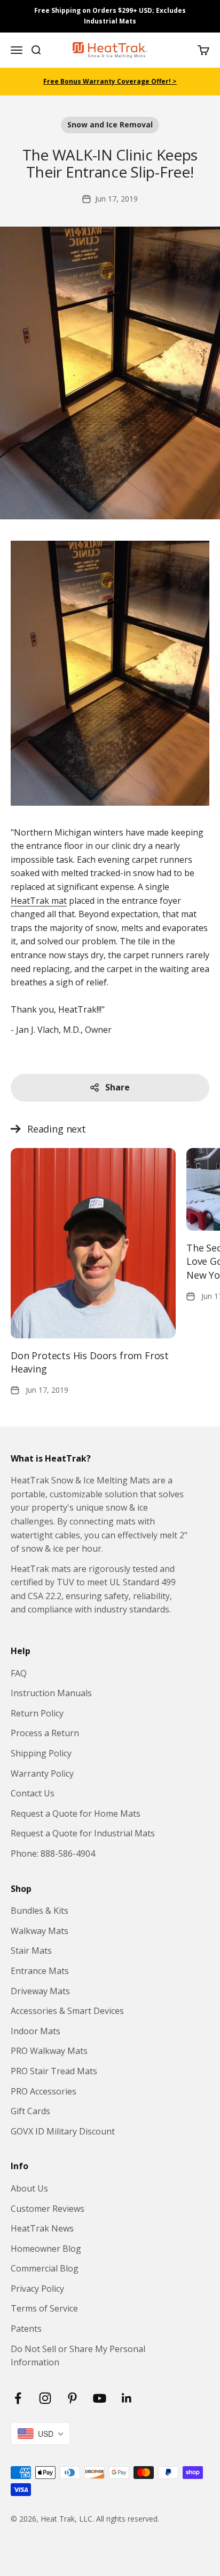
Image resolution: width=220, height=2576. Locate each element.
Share (117, 1087)
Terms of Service (44, 2308)
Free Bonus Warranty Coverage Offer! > (110, 81)
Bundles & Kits (40, 1911)
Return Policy (37, 1713)
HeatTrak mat (39, 901)
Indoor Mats (36, 2031)
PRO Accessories (44, 2091)
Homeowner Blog (46, 2249)
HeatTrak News (42, 2228)
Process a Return (45, 1733)
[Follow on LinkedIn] (127, 2398)
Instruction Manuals (51, 1693)
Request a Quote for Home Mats (76, 1813)
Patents (26, 2329)
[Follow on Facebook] (18, 2398)
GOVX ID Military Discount (63, 2131)
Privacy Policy (37, 2289)
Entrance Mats (40, 1971)
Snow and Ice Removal (110, 125)
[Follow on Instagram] (45, 2398)
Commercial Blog (45, 2268)
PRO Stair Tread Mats (54, 2071)
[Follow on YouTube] (100, 2398)
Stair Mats (31, 1951)
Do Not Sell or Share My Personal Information (78, 2356)
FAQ (19, 1673)
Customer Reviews (48, 2209)
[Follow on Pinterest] (72, 2398)
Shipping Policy (41, 1753)
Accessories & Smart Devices (67, 2011)
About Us (29, 2188)
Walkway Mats (40, 1931)
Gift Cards (30, 2111)
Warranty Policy (42, 1773)
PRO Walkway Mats (49, 2051)
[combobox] (40, 2434)
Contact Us (33, 1793)
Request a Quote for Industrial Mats (83, 1833)
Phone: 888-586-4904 (53, 1853)
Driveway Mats (40, 1991)
